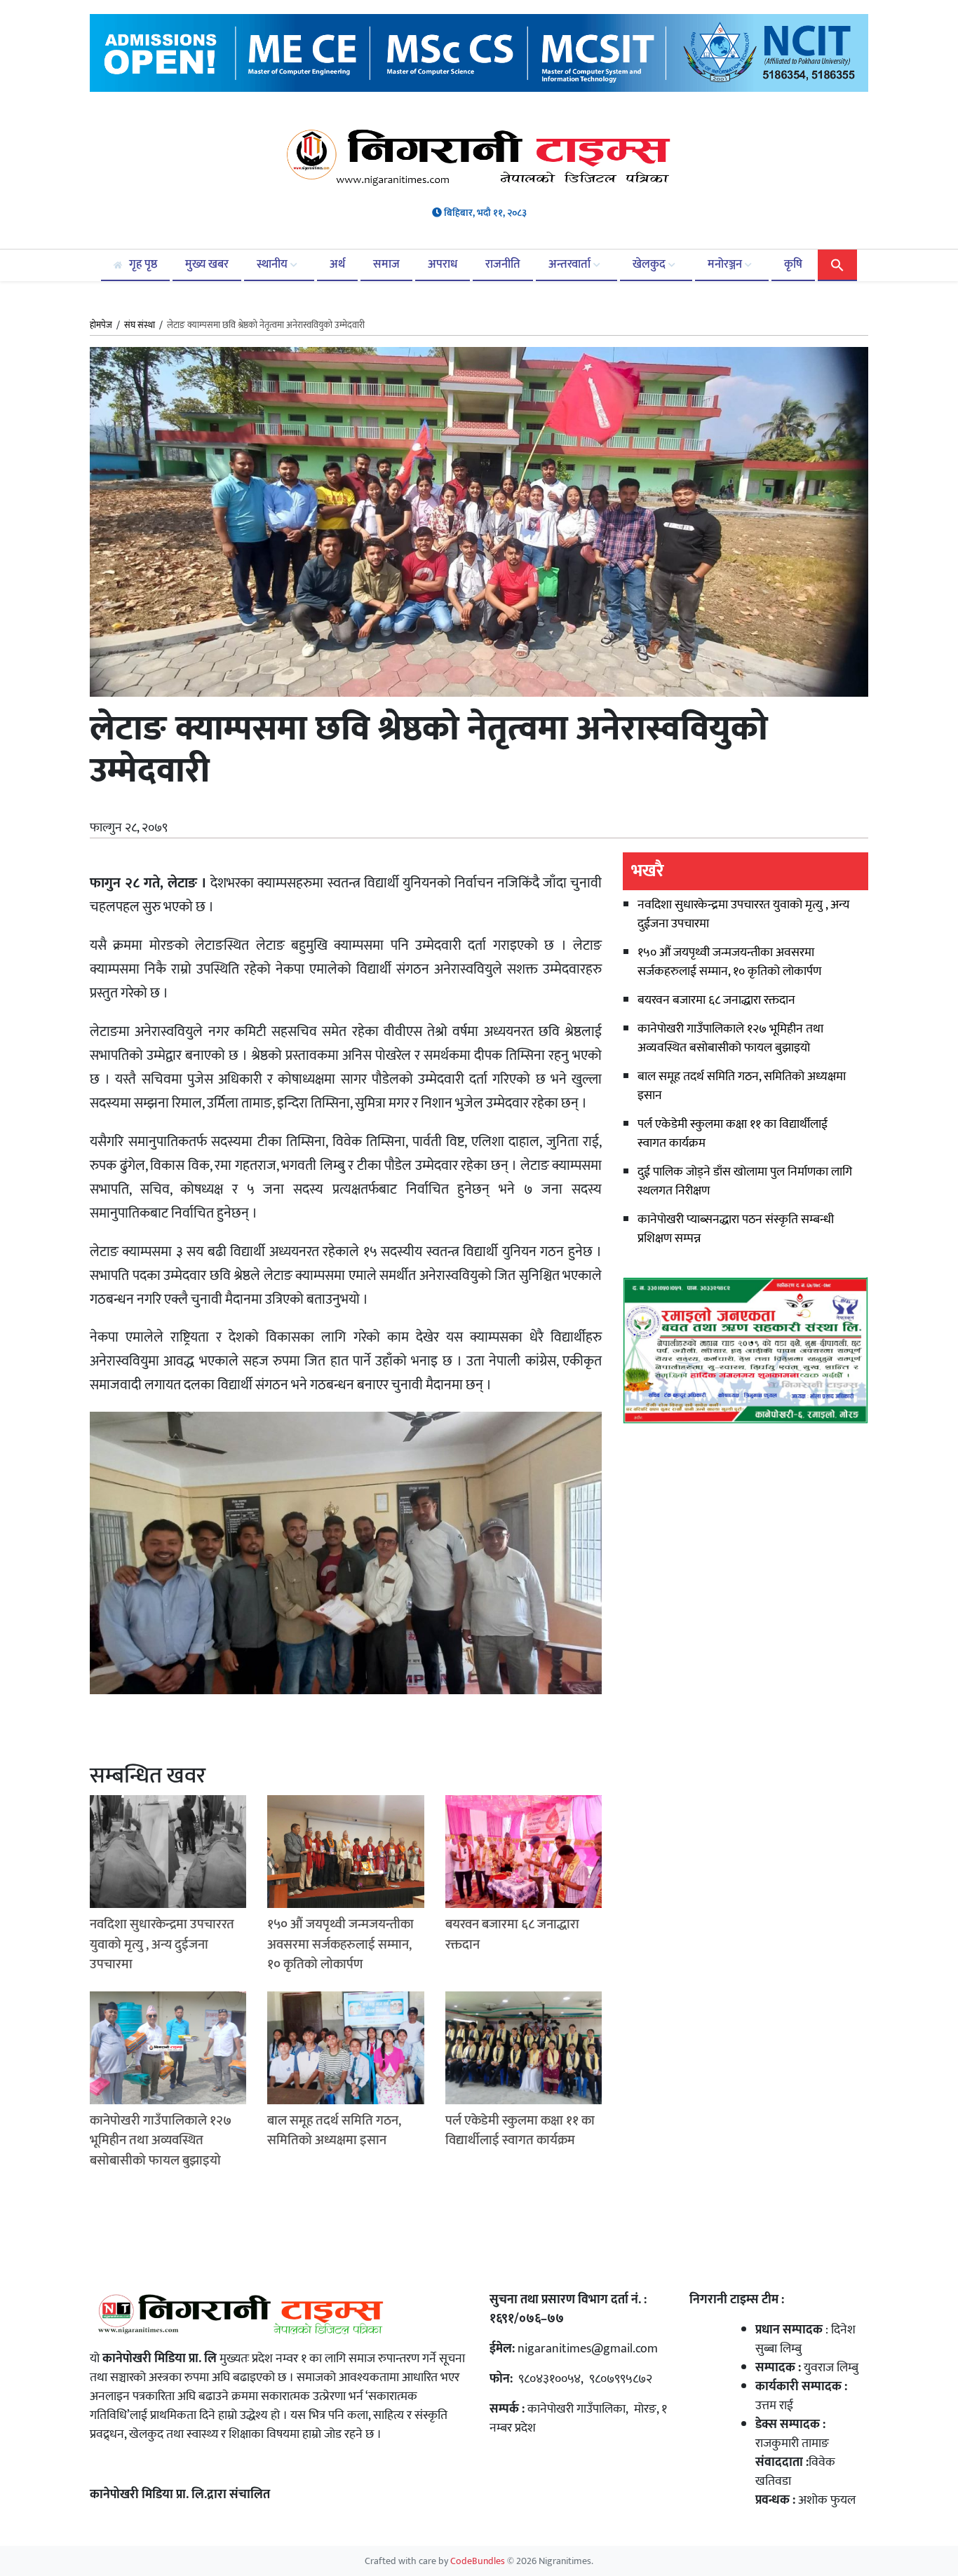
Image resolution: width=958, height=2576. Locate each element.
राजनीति (503, 264)
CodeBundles (479, 2561)
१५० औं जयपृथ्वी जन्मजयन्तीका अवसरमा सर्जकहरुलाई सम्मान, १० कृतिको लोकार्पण (729, 962)
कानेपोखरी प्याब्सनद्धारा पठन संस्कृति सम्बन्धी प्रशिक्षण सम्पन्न (736, 1229)
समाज (386, 264)
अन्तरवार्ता (571, 264)
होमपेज (101, 326)
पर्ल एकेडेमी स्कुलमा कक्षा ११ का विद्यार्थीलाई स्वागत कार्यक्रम (733, 1134)
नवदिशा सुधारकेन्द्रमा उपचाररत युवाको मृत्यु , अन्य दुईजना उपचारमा (743, 914)
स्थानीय (274, 264)
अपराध (443, 264)
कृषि (793, 264)
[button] (837, 264)
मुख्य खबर (207, 264)
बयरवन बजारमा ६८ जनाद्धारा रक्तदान (716, 1000)
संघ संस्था (140, 325)
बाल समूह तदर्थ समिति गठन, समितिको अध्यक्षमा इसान (742, 1086)
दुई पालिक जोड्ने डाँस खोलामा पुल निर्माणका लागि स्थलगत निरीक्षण (745, 1181)
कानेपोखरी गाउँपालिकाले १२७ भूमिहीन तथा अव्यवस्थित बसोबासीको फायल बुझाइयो (730, 1038)
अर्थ (337, 264)
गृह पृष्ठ (142, 264)
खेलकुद (650, 264)
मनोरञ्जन (726, 264)
